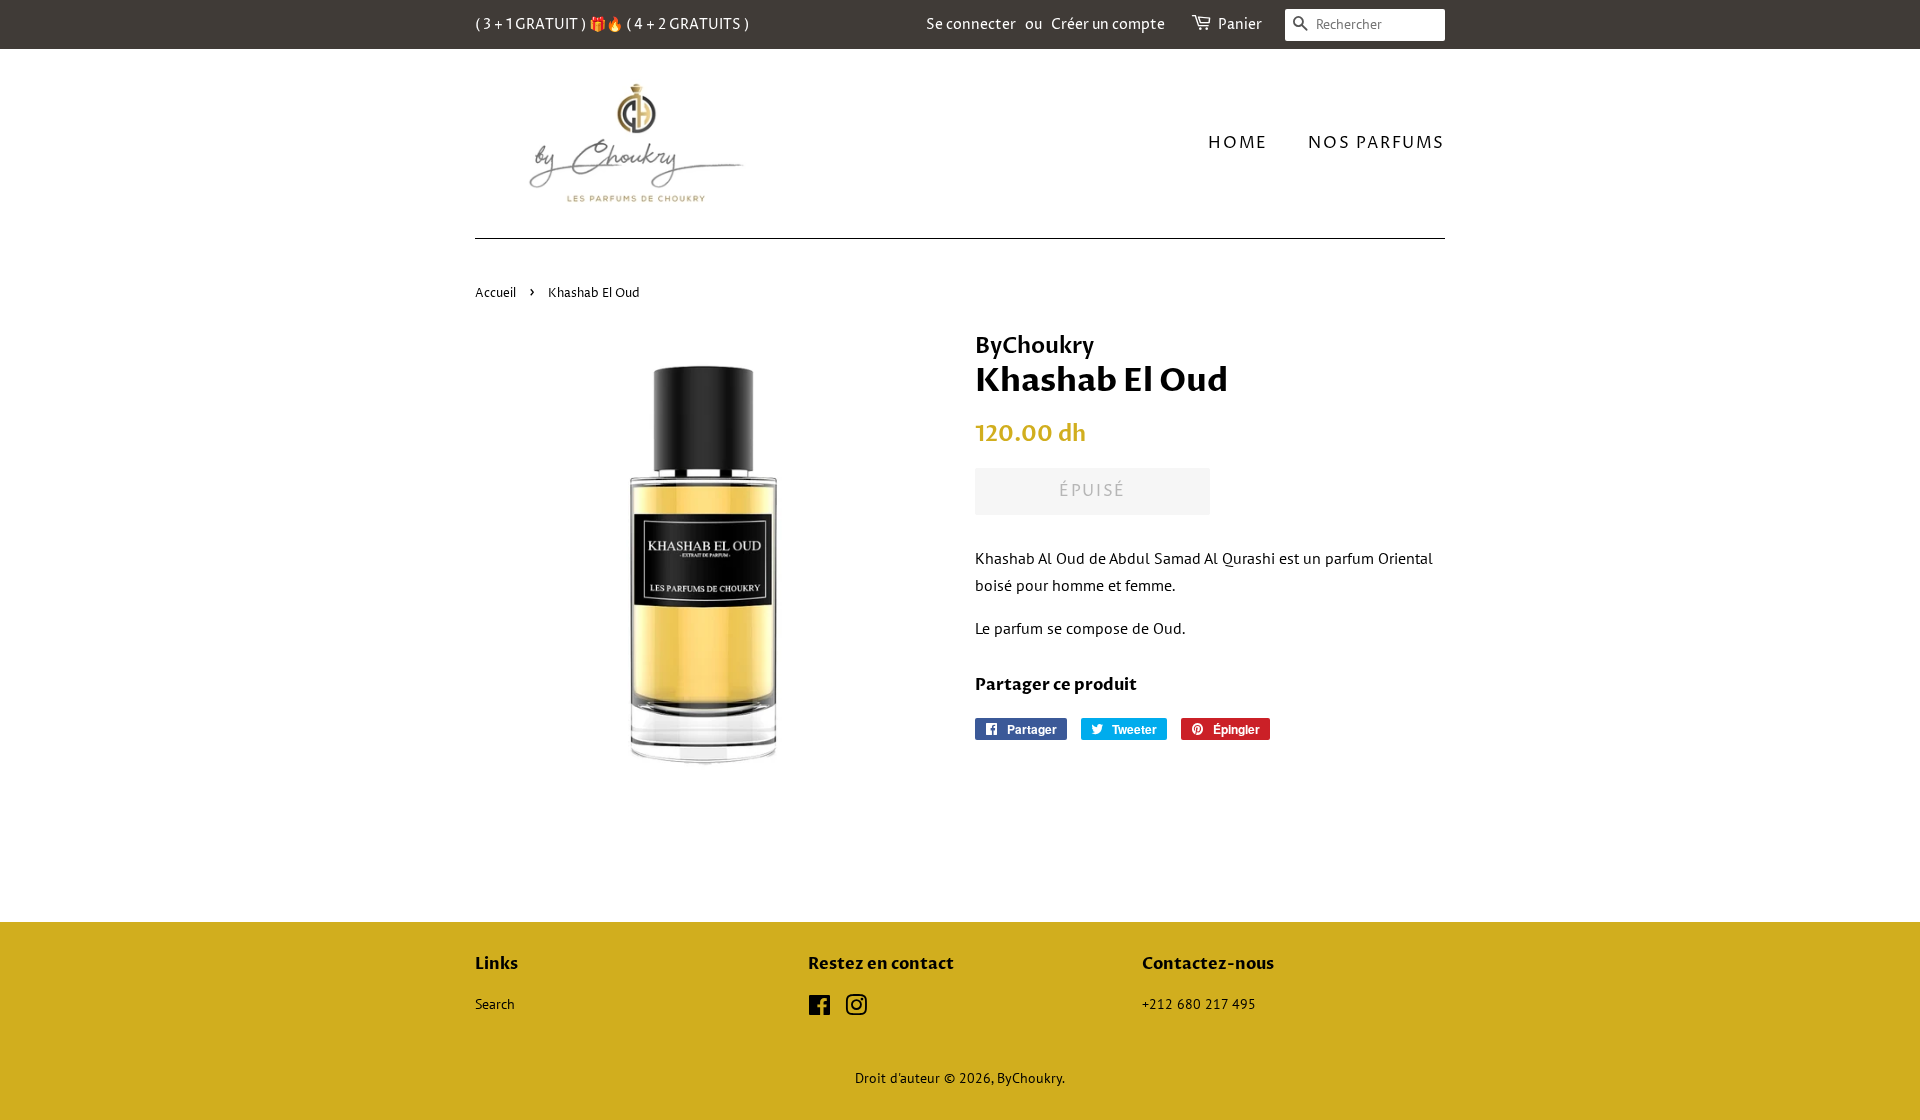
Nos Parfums (1376, 143)
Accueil (495, 293)
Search (495, 1004)
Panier (1240, 24)
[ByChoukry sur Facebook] (819, 1009)
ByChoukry (1029, 1078)
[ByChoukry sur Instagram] (856, 1009)
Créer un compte (1108, 24)
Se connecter (971, 24)
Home (1237, 143)
